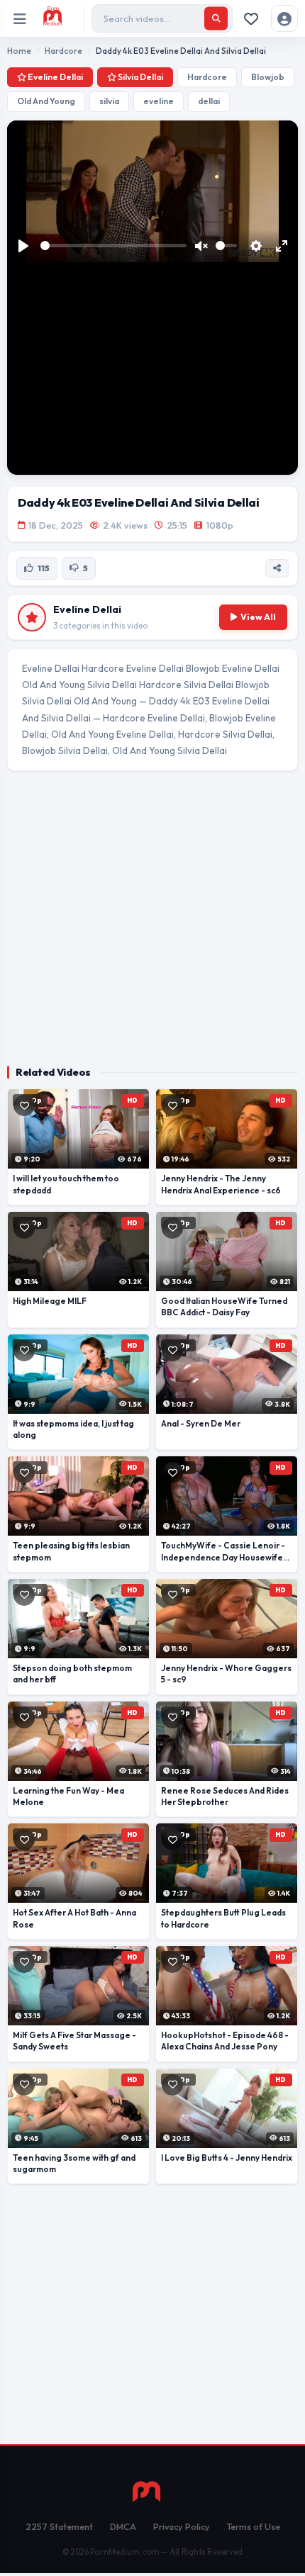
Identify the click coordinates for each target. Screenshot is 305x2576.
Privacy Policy (182, 2526)
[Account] (284, 18)
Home (19, 51)
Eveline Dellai (55, 77)
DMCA (123, 2526)
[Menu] (20, 19)
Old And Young (46, 101)
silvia (109, 101)
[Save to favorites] (24, 1106)
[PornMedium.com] (60, 18)
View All (258, 617)
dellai (209, 101)
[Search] (216, 19)
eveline (159, 101)
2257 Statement (59, 2526)
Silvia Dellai (140, 77)
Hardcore (63, 51)
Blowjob (268, 77)
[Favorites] (251, 18)
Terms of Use (254, 2526)
